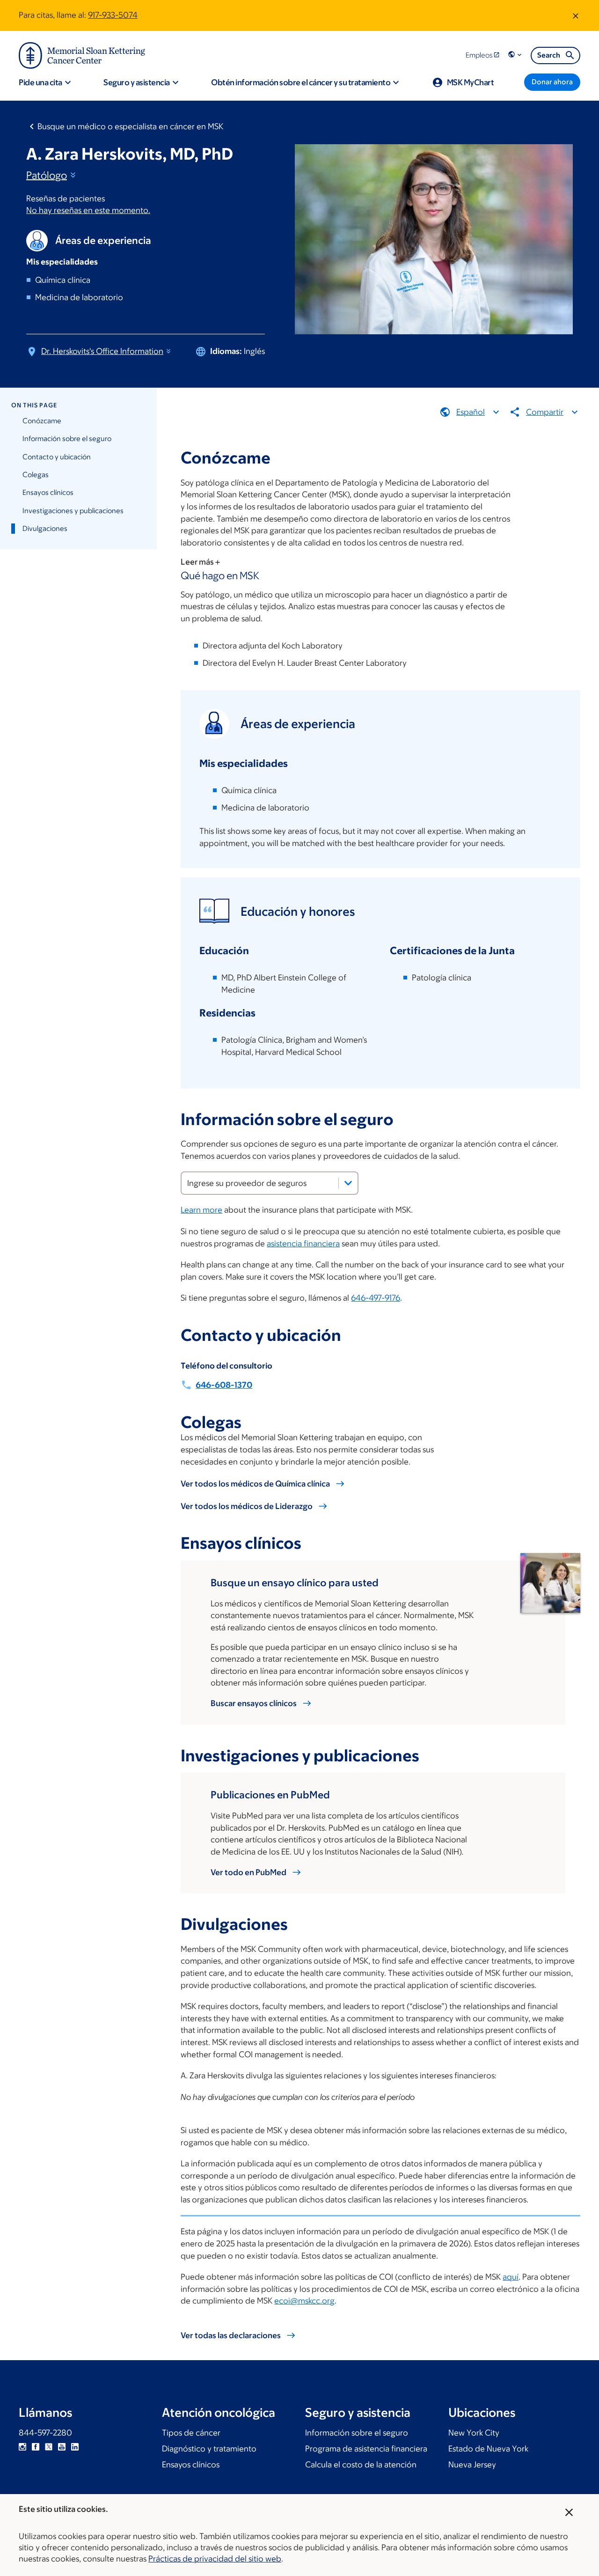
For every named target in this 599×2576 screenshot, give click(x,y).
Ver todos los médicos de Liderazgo (247, 1506)
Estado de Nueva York (488, 2449)
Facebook (36, 2447)
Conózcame (42, 421)
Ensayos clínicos (48, 492)
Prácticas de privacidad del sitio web (215, 2559)
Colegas (36, 475)
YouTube (62, 2447)
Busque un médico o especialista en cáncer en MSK (130, 126)
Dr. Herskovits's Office (102, 351)
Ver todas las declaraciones (231, 2335)
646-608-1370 (224, 1385)
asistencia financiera (303, 1244)
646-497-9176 (376, 1298)
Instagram (22, 2447)
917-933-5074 (113, 15)
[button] (516, 55)
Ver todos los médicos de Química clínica (255, 1484)
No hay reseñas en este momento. (88, 210)
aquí (511, 2277)
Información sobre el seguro (67, 438)
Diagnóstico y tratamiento (209, 2449)
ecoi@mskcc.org (304, 2301)
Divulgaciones (45, 528)
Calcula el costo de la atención (361, 2465)
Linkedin (75, 2447)
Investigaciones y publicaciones (73, 511)
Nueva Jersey (472, 2465)
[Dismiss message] (576, 15)
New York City (474, 2433)
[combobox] (270, 1183)
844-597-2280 (45, 2433)
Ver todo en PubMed (248, 1872)
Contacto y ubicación (57, 457)
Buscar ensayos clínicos (254, 1703)
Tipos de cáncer (191, 2433)
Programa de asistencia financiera (366, 2449)
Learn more (201, 1210)
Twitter (49, 2447)
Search (549, 55)
